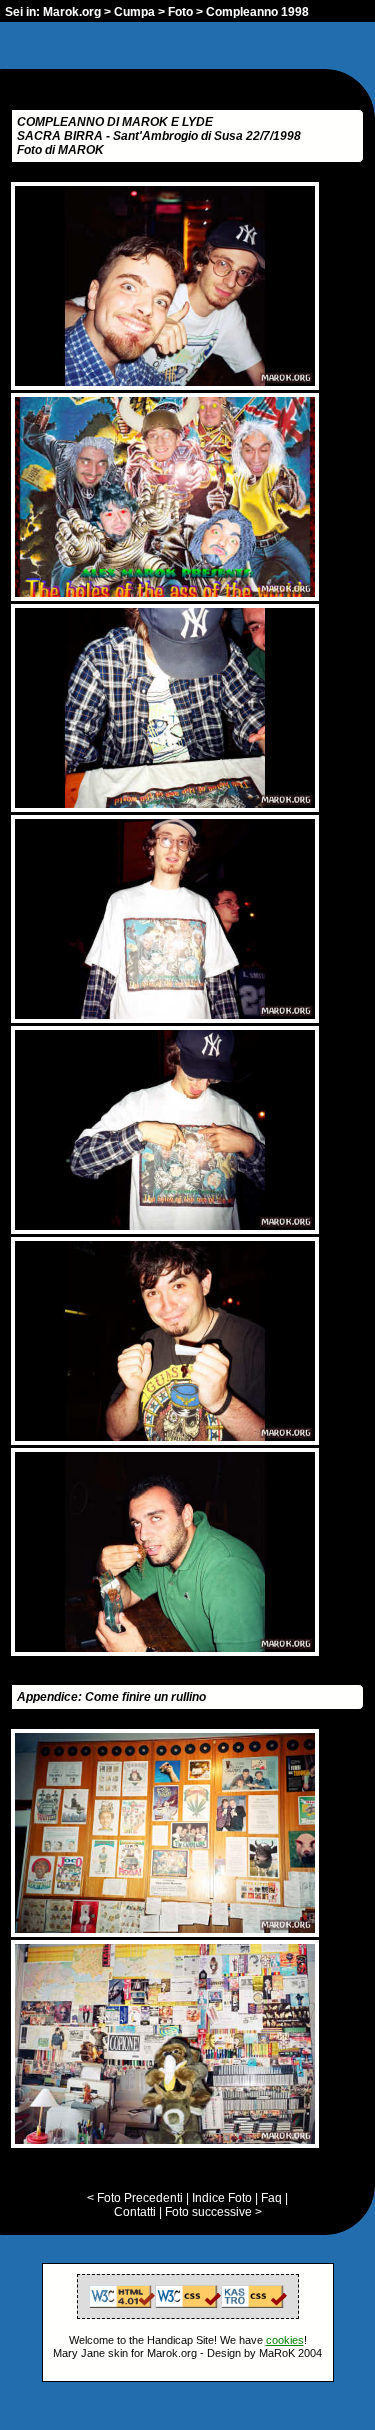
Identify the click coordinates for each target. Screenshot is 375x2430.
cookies (285, 2340)
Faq (271, 2198)
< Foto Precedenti (135, 2198)
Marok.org (72, 12)
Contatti (135, 2212)
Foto (180, 12)
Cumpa (134, 12)
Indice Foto (222, 2198)
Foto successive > (213, 2212)
